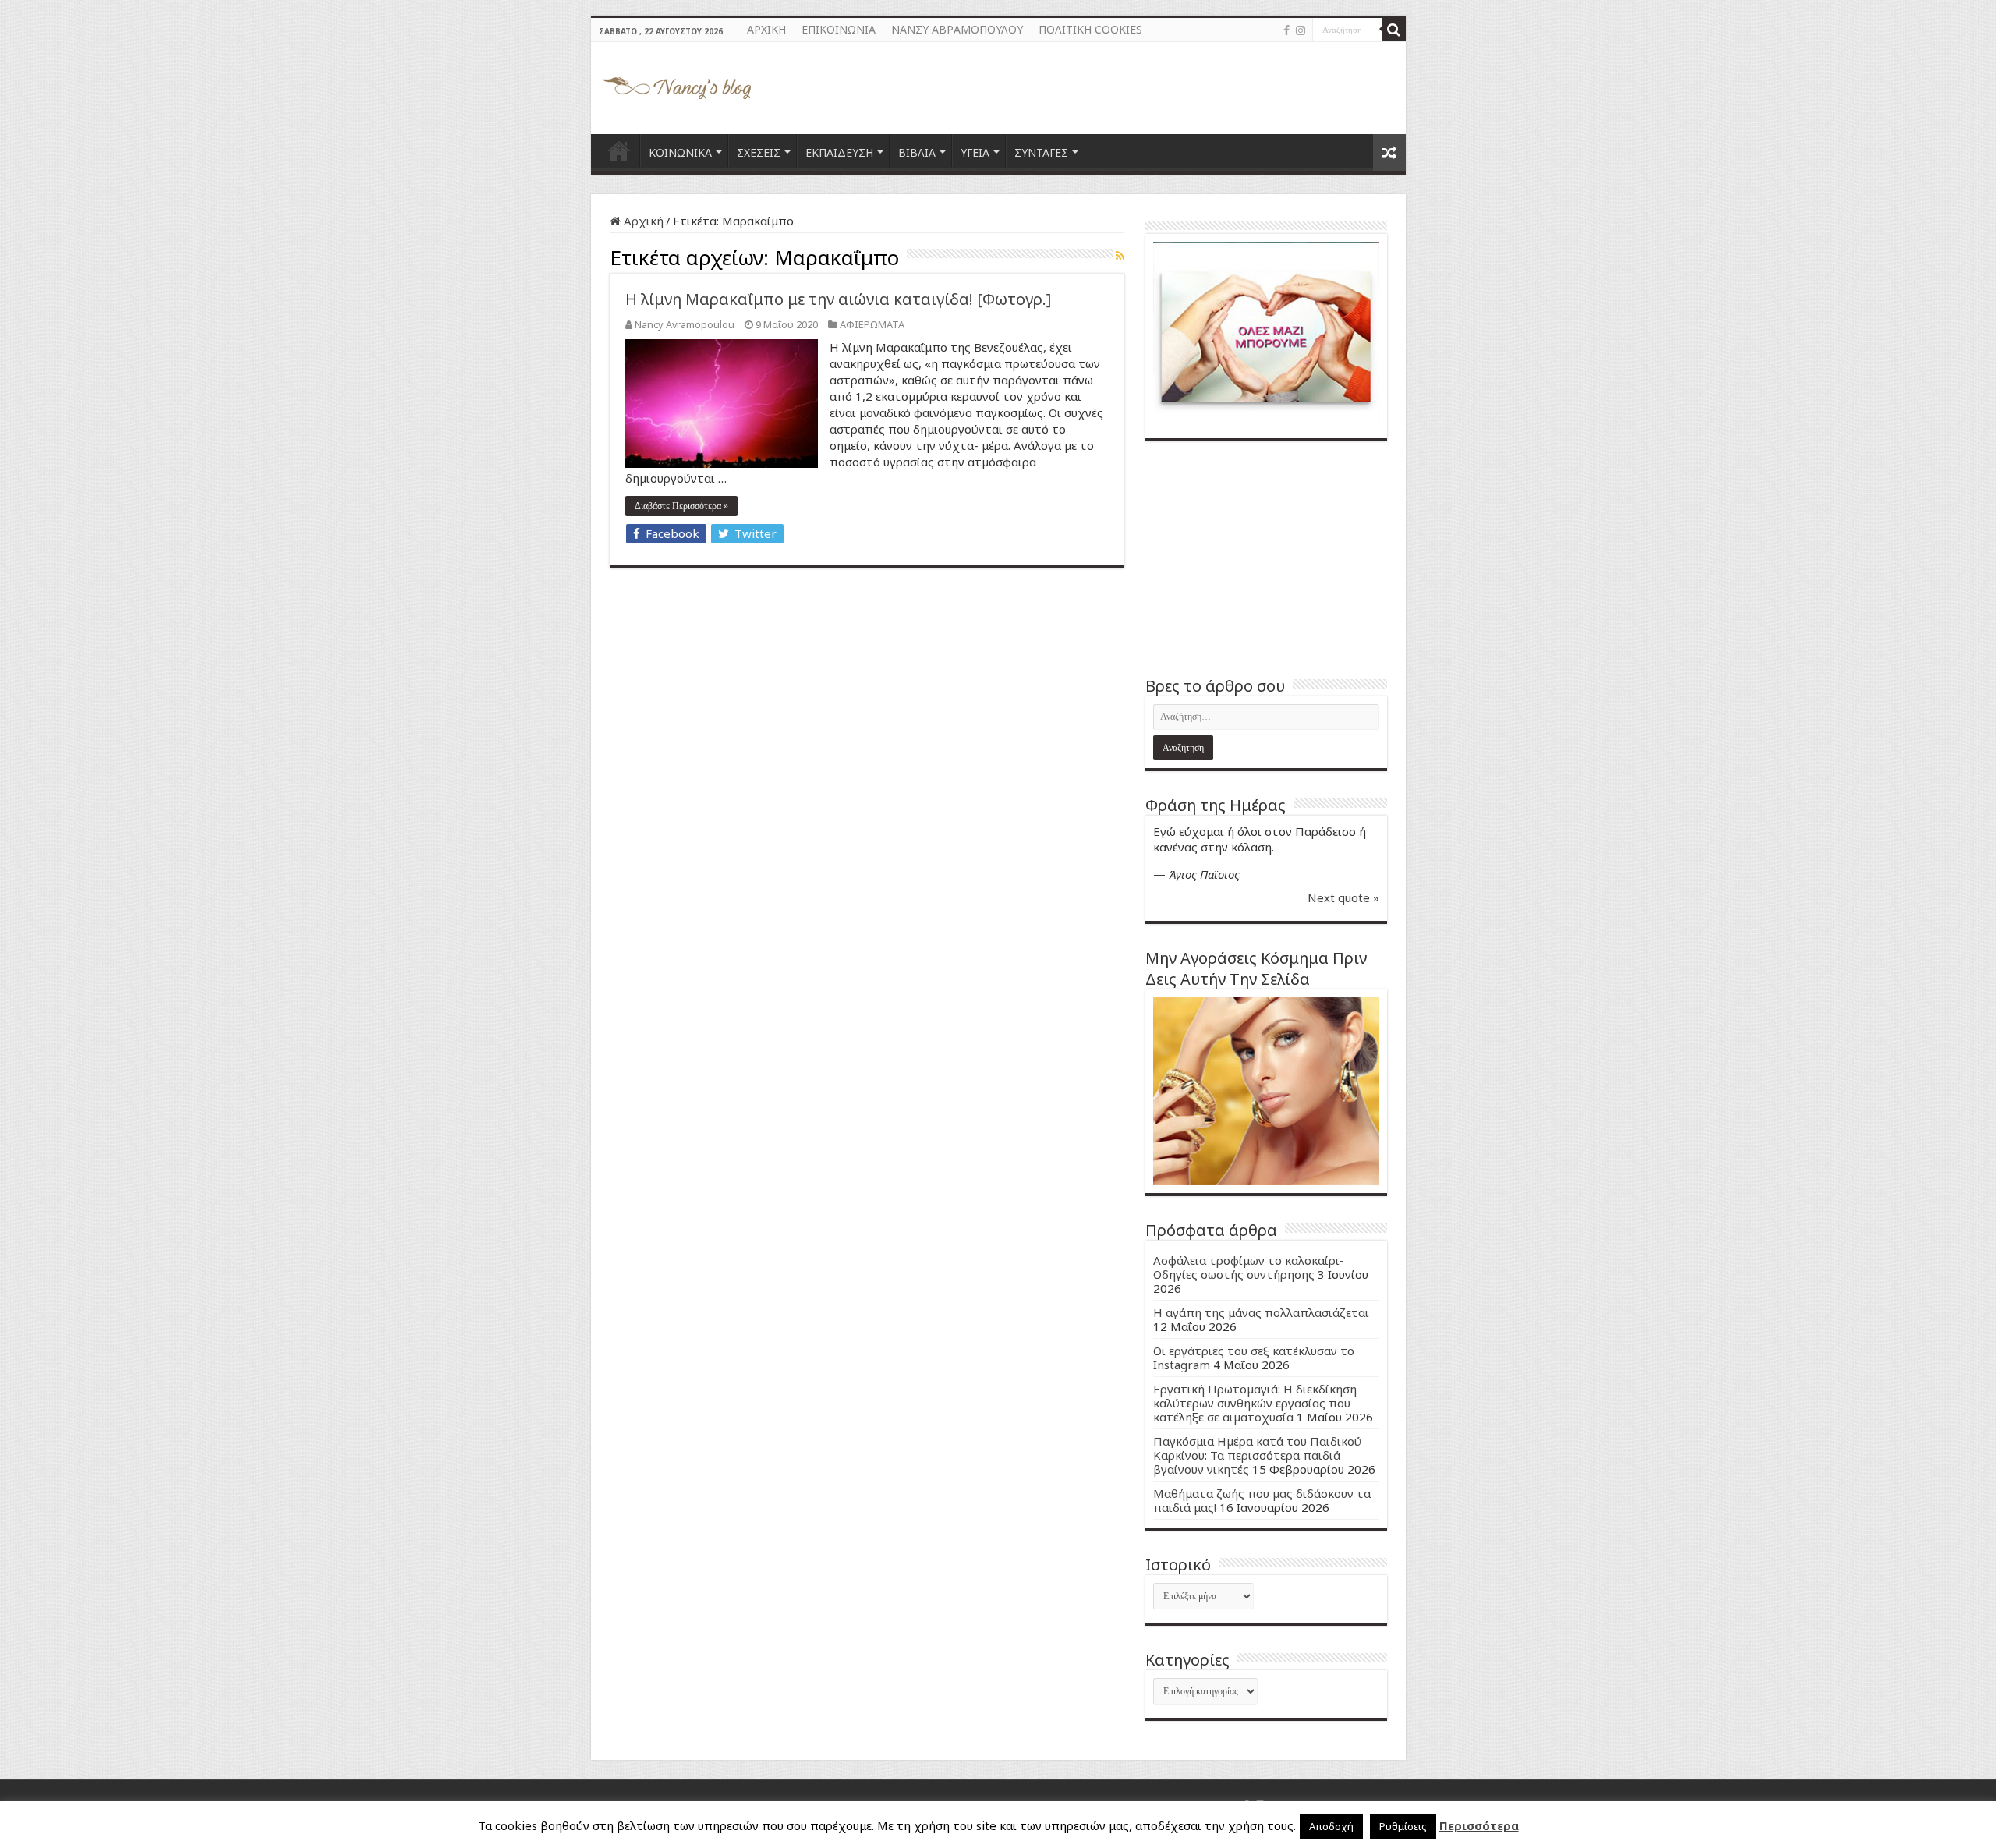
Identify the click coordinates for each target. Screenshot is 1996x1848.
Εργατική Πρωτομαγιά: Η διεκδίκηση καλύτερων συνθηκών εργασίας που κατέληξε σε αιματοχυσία (1255, 1403)
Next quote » (1343, 897)
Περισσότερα (1479, 1825)
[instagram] (1301, 30)
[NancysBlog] (677, 84)
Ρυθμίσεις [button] (1403, 1826)
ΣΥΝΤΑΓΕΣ (1041, 152)
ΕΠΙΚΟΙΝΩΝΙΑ (839, 29)
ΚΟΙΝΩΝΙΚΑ (680, 152)
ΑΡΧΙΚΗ (766, 29)
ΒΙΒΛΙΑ (917, 152)
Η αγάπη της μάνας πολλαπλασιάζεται (1261, 1312)
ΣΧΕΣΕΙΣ (759, 152)
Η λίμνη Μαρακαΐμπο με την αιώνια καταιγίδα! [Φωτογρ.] (838, 299)
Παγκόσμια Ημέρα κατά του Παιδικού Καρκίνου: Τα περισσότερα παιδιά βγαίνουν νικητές (1257, 1455)
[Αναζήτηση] (1394, 30)
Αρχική (642, 221)
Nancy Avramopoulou (685, 324)
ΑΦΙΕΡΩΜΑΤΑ (872, 324)
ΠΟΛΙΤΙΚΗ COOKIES (1090, 29)
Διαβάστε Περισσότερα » (681, 506)
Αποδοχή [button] (1331, 1826)
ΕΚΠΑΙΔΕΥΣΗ (839, 152)
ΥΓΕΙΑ (975, 152)
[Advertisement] (1266, 558)
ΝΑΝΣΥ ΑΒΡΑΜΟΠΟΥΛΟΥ (957, 29)
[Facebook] (1286, 30)
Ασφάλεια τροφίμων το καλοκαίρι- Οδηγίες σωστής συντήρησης (1249, 1267)
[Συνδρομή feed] (1120, 255)
